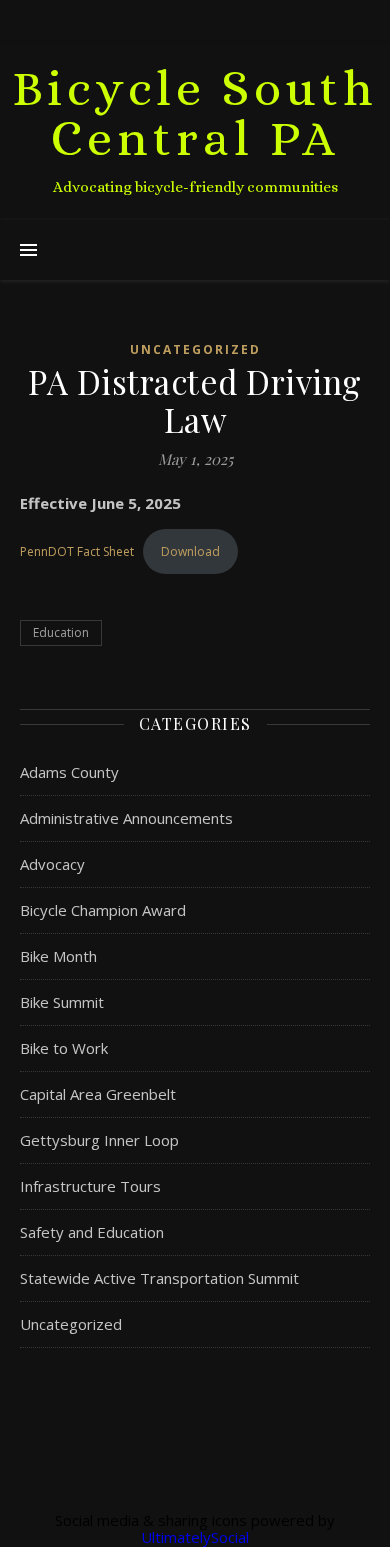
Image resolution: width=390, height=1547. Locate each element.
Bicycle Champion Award (103, 910)
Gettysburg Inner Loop (99, 1140)
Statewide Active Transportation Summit (159, 1278)
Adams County (69, 772)
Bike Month (58, 956)
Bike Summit (62, 1002)
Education (61, 632)
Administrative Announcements (126, 818)
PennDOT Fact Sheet (77, 551)
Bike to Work (64, 1048)
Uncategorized (195, 349)
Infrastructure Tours (90, 1186)
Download (190, 551)
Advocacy (52, 864)
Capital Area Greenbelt (98, 1094)
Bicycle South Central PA (195, 114)
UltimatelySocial (195, 1537)
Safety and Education (92, 1232)
